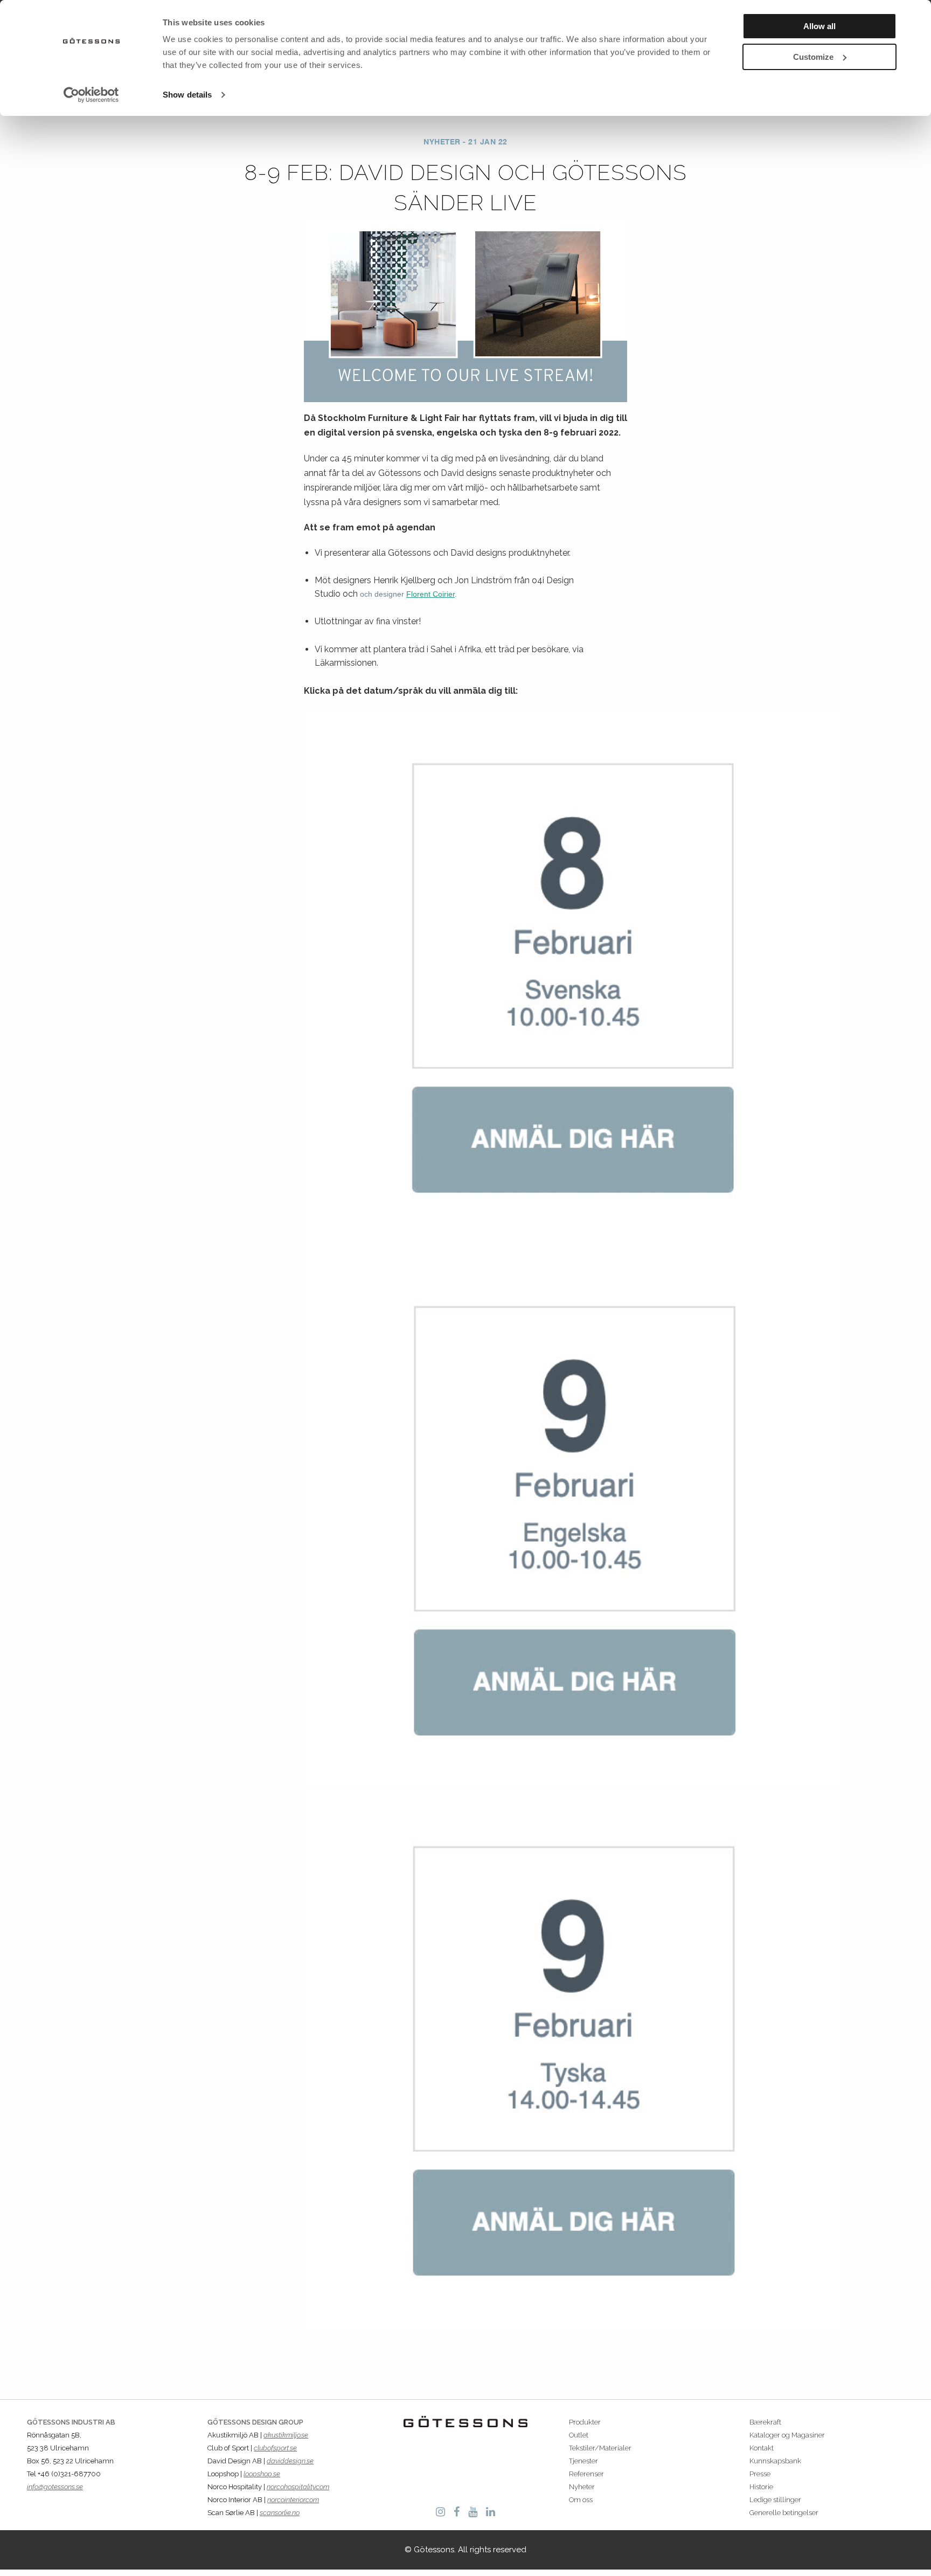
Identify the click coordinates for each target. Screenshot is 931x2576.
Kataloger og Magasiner (787, 2435)
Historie (761, 2487)
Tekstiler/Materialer (600, 2448)
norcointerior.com (293, 2500)
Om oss (581, 2500)
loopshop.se (262, 2474)
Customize (813, 57)
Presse (760, 2474)
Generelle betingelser (784, 2513)
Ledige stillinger (775, 2500)
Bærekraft (765, 2422)
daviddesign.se (290, 2461)
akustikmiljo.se (286, 2435)
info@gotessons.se (55, 2487)
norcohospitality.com (298, 2487)
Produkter (585, 2422)
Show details (187, 95)
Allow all (819, 26)
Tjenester (583, 2461)
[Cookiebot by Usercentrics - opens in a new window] (91, 95)
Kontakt (762, 2448)
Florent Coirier (430, 594)
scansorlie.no (280, 2513)
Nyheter (582, 2487)
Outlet (579, 2435)
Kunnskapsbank (775, 2461)
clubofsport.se (275, 2448)
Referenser (586, 2474)
